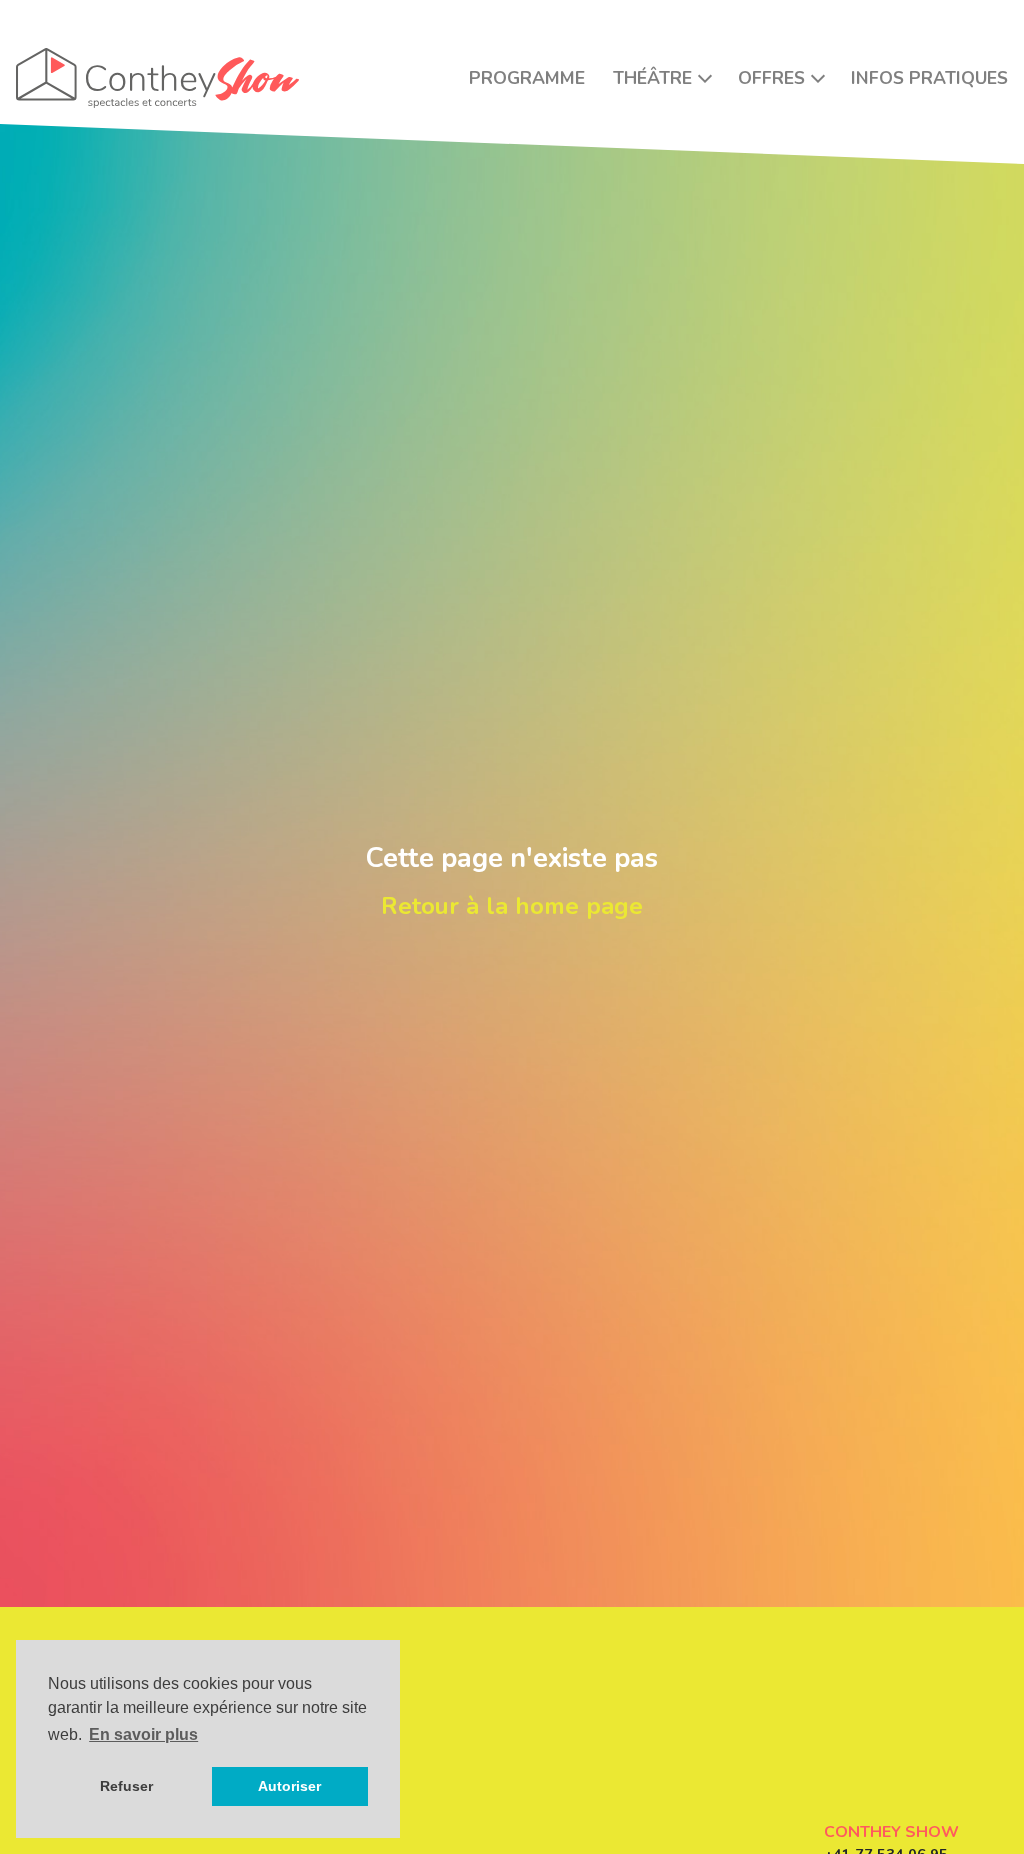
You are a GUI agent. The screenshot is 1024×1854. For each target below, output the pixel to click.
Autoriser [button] (289, 1786)
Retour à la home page (512, 906)
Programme (527, 78)
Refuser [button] (126, 1786)
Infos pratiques (929, 78)
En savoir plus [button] (143, 1734)
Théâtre (652, 78)
